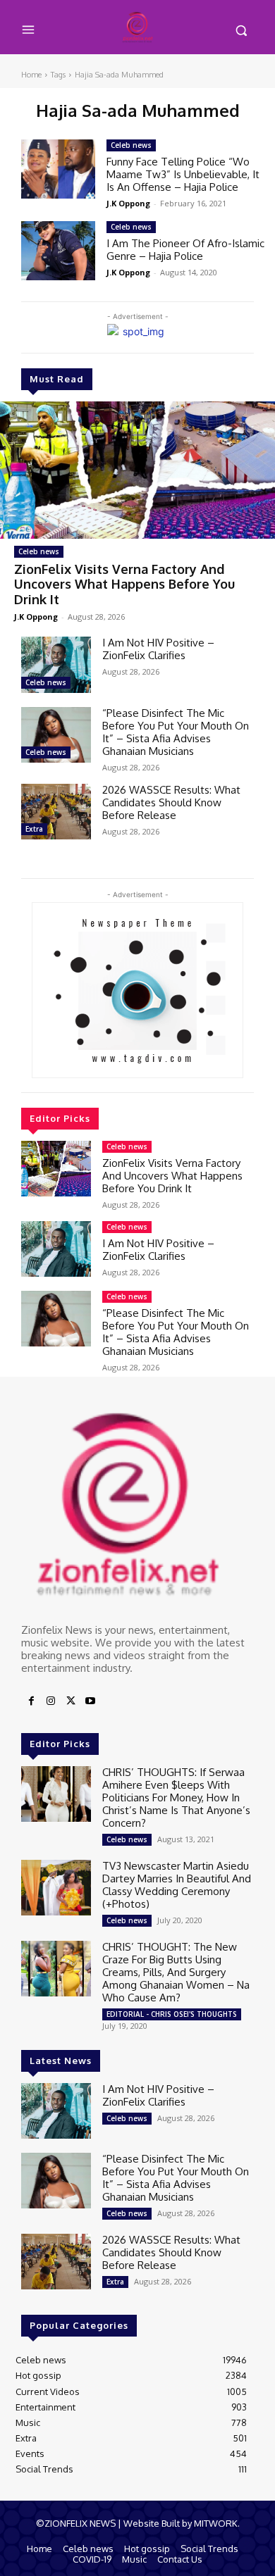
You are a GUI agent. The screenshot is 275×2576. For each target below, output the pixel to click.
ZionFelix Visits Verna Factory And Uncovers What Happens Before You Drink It (124, 584)
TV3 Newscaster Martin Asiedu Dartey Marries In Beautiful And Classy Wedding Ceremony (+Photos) (177, 1885)
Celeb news (39, 551)
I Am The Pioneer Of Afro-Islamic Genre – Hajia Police (185, 250)
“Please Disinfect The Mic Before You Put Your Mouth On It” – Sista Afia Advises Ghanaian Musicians (176, 732)
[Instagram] (51, 1701)
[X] (71, 1701)
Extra (34, 829)
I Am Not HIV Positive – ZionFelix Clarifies (158, 649)
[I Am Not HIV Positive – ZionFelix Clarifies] (56, 664)
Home (31, 75)
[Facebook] (31, 1701)
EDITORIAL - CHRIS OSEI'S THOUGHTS (172, 2014)
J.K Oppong (36, 617)
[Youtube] (90, 1701)
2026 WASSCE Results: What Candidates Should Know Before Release (171, 802)
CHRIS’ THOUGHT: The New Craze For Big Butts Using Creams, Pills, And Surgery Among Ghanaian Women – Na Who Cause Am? (176, 1972)
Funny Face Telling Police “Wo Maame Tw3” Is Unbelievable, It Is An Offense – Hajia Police (183, 174)
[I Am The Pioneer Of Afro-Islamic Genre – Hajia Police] (58, 251)
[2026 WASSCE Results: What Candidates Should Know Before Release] (56, 812)
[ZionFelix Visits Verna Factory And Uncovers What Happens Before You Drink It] (137, 470)
